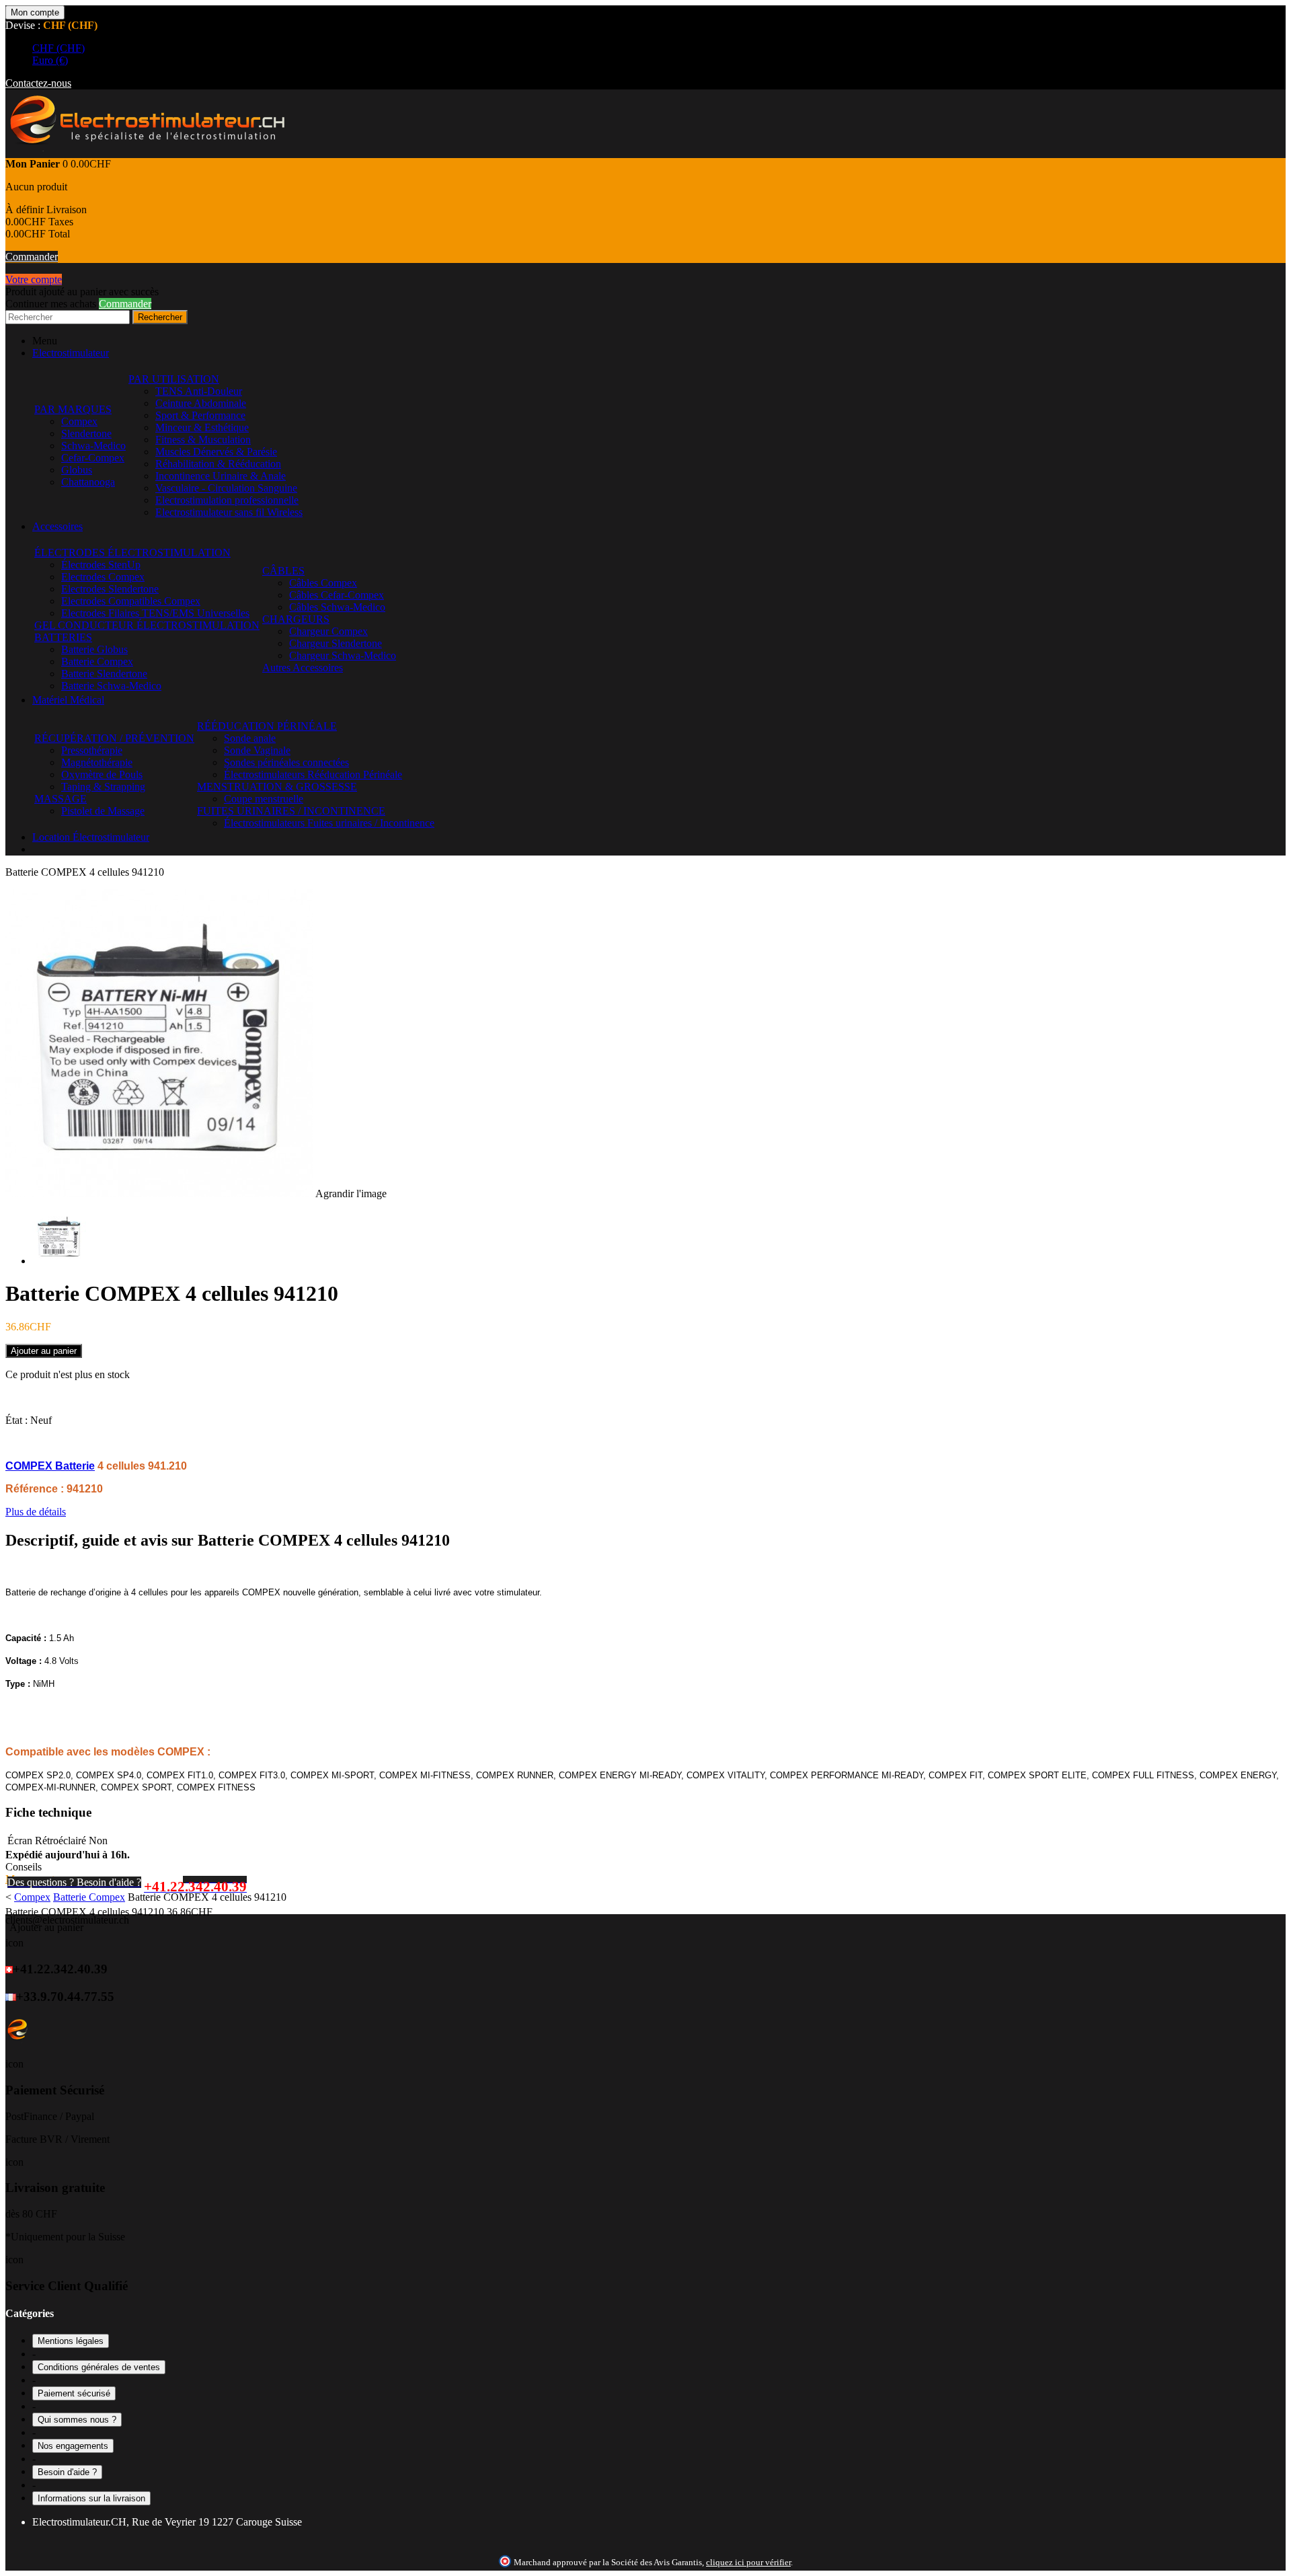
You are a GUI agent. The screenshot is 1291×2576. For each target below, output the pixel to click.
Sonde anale (250, 738)
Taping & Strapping (103, 787)
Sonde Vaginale (257, 750)
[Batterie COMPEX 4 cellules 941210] (59, 1261)
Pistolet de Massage (103, 811)
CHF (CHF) (58, 48)
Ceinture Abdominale (201, 403)
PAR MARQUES (73, 409)
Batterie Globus (94, 649)
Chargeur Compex (328, 631)
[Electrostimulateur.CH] (146, 152)
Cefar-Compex (93, 458)
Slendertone (86, 433)
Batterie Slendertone (104, 674)
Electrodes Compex (103, 577)
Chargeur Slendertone (336, 643)
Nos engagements (73, 2446)
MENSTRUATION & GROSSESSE (277, 787)
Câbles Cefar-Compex (337, 595)
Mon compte (35, 12)
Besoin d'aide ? (67, 2472)
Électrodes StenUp (101, 565)
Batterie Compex (97, 661)
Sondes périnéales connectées (286, 762)
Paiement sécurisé (74, 2393)
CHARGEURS (296, 619)
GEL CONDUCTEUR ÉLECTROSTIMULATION (147, 625)
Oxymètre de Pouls (102, 774)
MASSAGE (61, 799)
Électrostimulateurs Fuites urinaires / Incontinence (329, 823)
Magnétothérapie (97, 762)
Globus (77, 470)
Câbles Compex (323, 583)
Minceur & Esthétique (202, 427)
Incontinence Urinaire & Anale (221, 476)
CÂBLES (283, 571)
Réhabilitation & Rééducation (218, 464)
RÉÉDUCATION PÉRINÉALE (267, 726)
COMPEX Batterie (50, 1466)
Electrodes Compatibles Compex (131, 601)
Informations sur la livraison (91, 2498)
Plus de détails (36, 1512)
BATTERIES (63, 637)
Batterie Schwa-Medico (111, 686)
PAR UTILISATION (174, 379)
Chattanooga (88, 482)
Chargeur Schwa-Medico (343, 655)
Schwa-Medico (93, 446)
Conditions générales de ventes (99, 2367)
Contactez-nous (38, 83)
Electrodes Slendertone (110, 589)
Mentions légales (71, 2341)
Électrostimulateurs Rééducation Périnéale (313, 774)
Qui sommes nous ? (77, 2420)
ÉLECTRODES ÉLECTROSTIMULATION (132, 553)
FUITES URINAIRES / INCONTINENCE (291, 811)
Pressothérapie (92, 750)
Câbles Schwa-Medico (337, 607)
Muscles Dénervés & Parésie (216, 452)
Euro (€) (50, 60)
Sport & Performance (200, 415)
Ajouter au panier (46, 1927)
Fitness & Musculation (203, 440)
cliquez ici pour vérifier (748, 2563)
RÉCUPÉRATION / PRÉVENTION (114, 738)
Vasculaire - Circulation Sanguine (226, 488)
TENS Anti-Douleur (199, 391)
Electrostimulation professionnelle (227, 500)
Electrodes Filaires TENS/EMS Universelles (155, 613)
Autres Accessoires (303, 668)
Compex (79, 421)
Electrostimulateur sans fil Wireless (229, 512)
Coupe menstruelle (264, 799)
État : (18, 1420)
